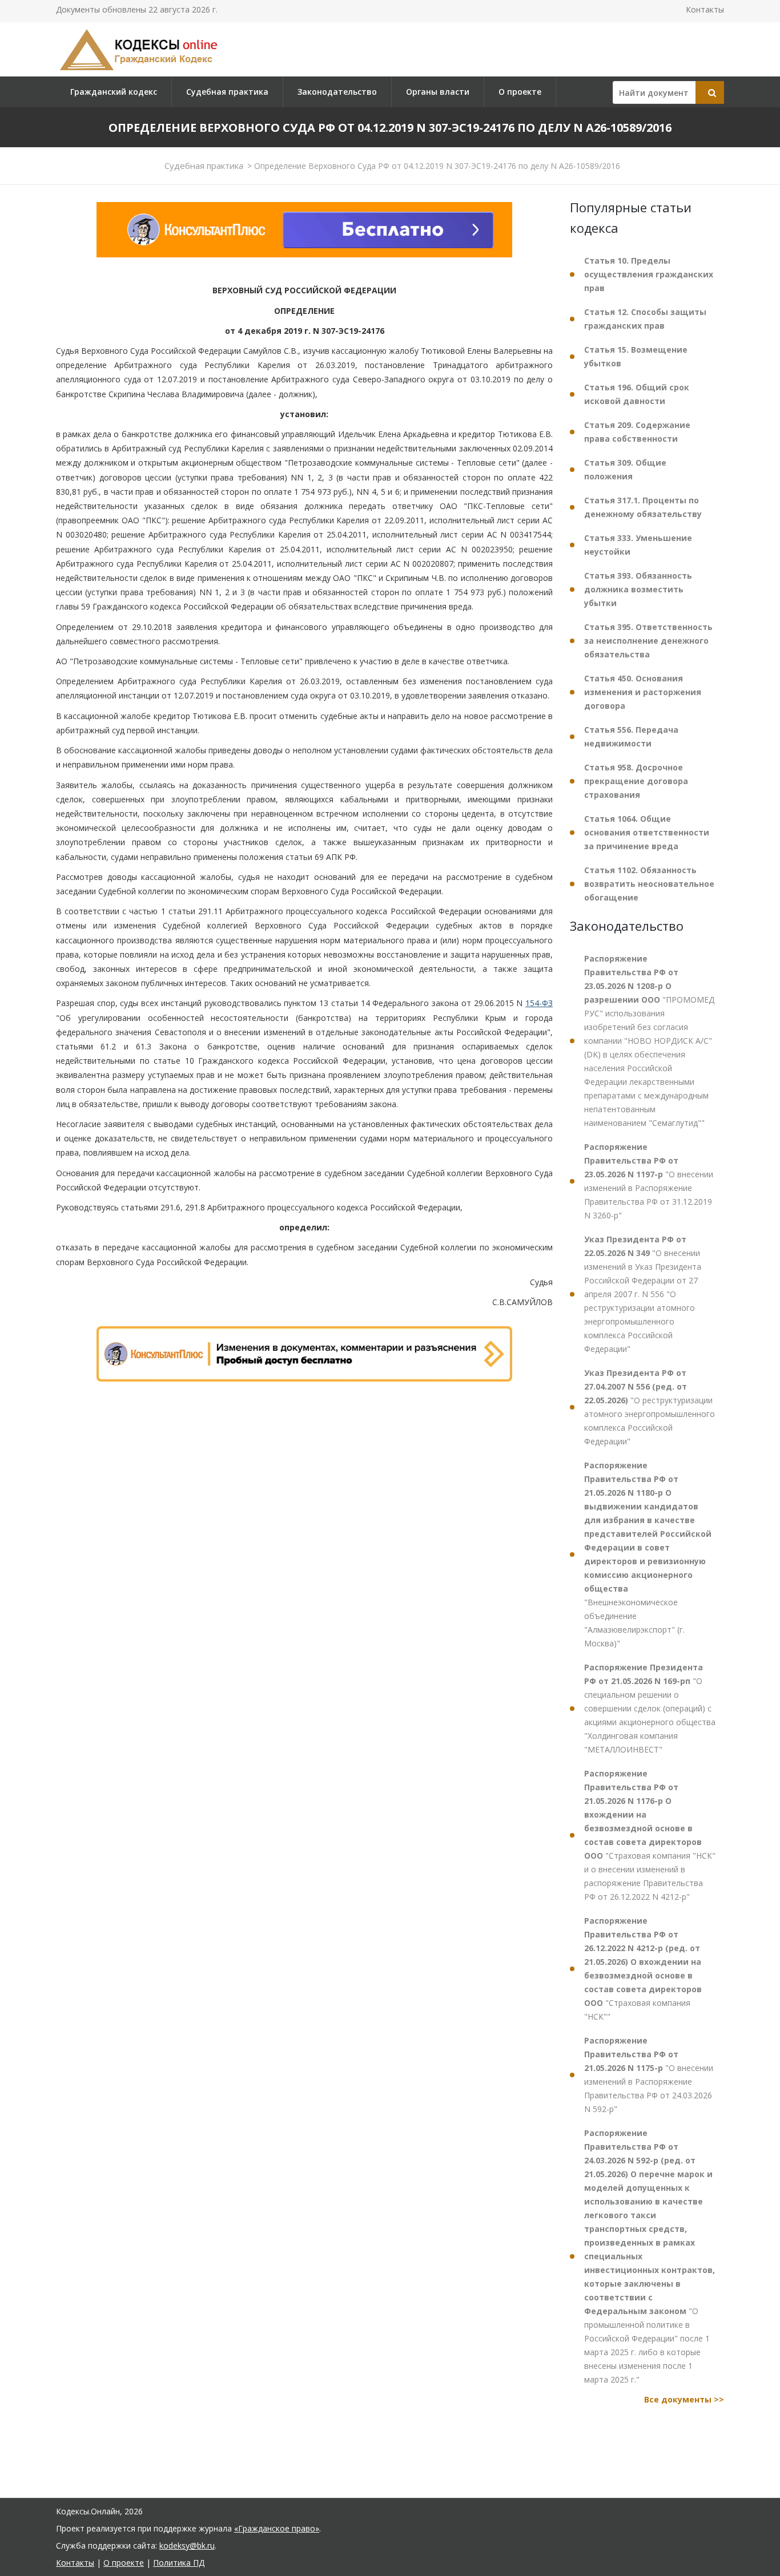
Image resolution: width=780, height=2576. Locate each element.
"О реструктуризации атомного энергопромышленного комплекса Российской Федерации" (650, 1407)
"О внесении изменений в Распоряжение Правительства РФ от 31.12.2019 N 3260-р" (649, 1181)
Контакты (705, 9)
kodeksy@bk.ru (187, 2545)
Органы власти (438, 92)
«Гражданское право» (277, 2528)
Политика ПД (179, 2563)
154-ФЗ (539, 1003)
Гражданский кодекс (114, 92)
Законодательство (337, 92)
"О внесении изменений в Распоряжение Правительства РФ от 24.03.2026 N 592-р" (649, 2075)
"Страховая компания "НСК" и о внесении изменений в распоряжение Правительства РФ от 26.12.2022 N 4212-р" (650, 1835)
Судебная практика (227, 92)
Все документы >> (684, 2399)
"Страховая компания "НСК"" (643, 1969)
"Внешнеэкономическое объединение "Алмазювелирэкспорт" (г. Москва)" (648, 1554)
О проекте (520, 92)
